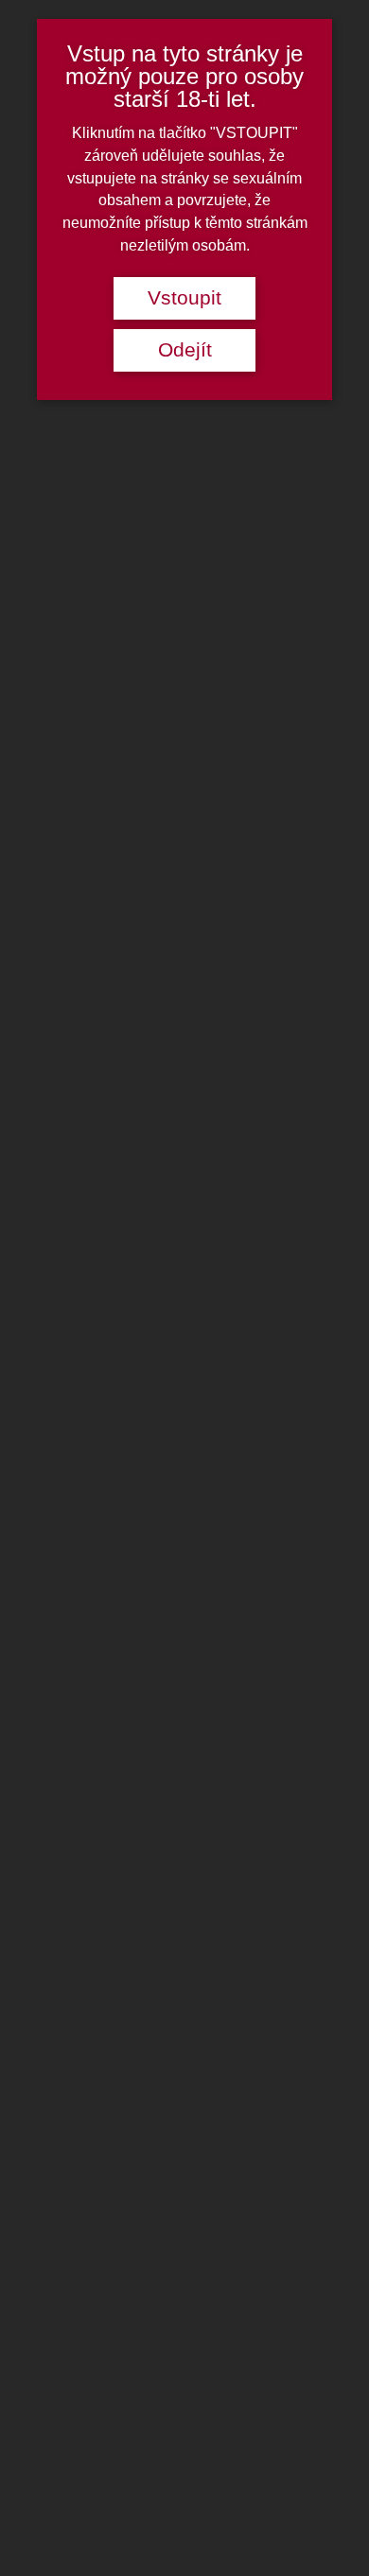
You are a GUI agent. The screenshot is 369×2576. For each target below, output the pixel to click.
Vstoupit (184, 298)
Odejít (185, 350)
